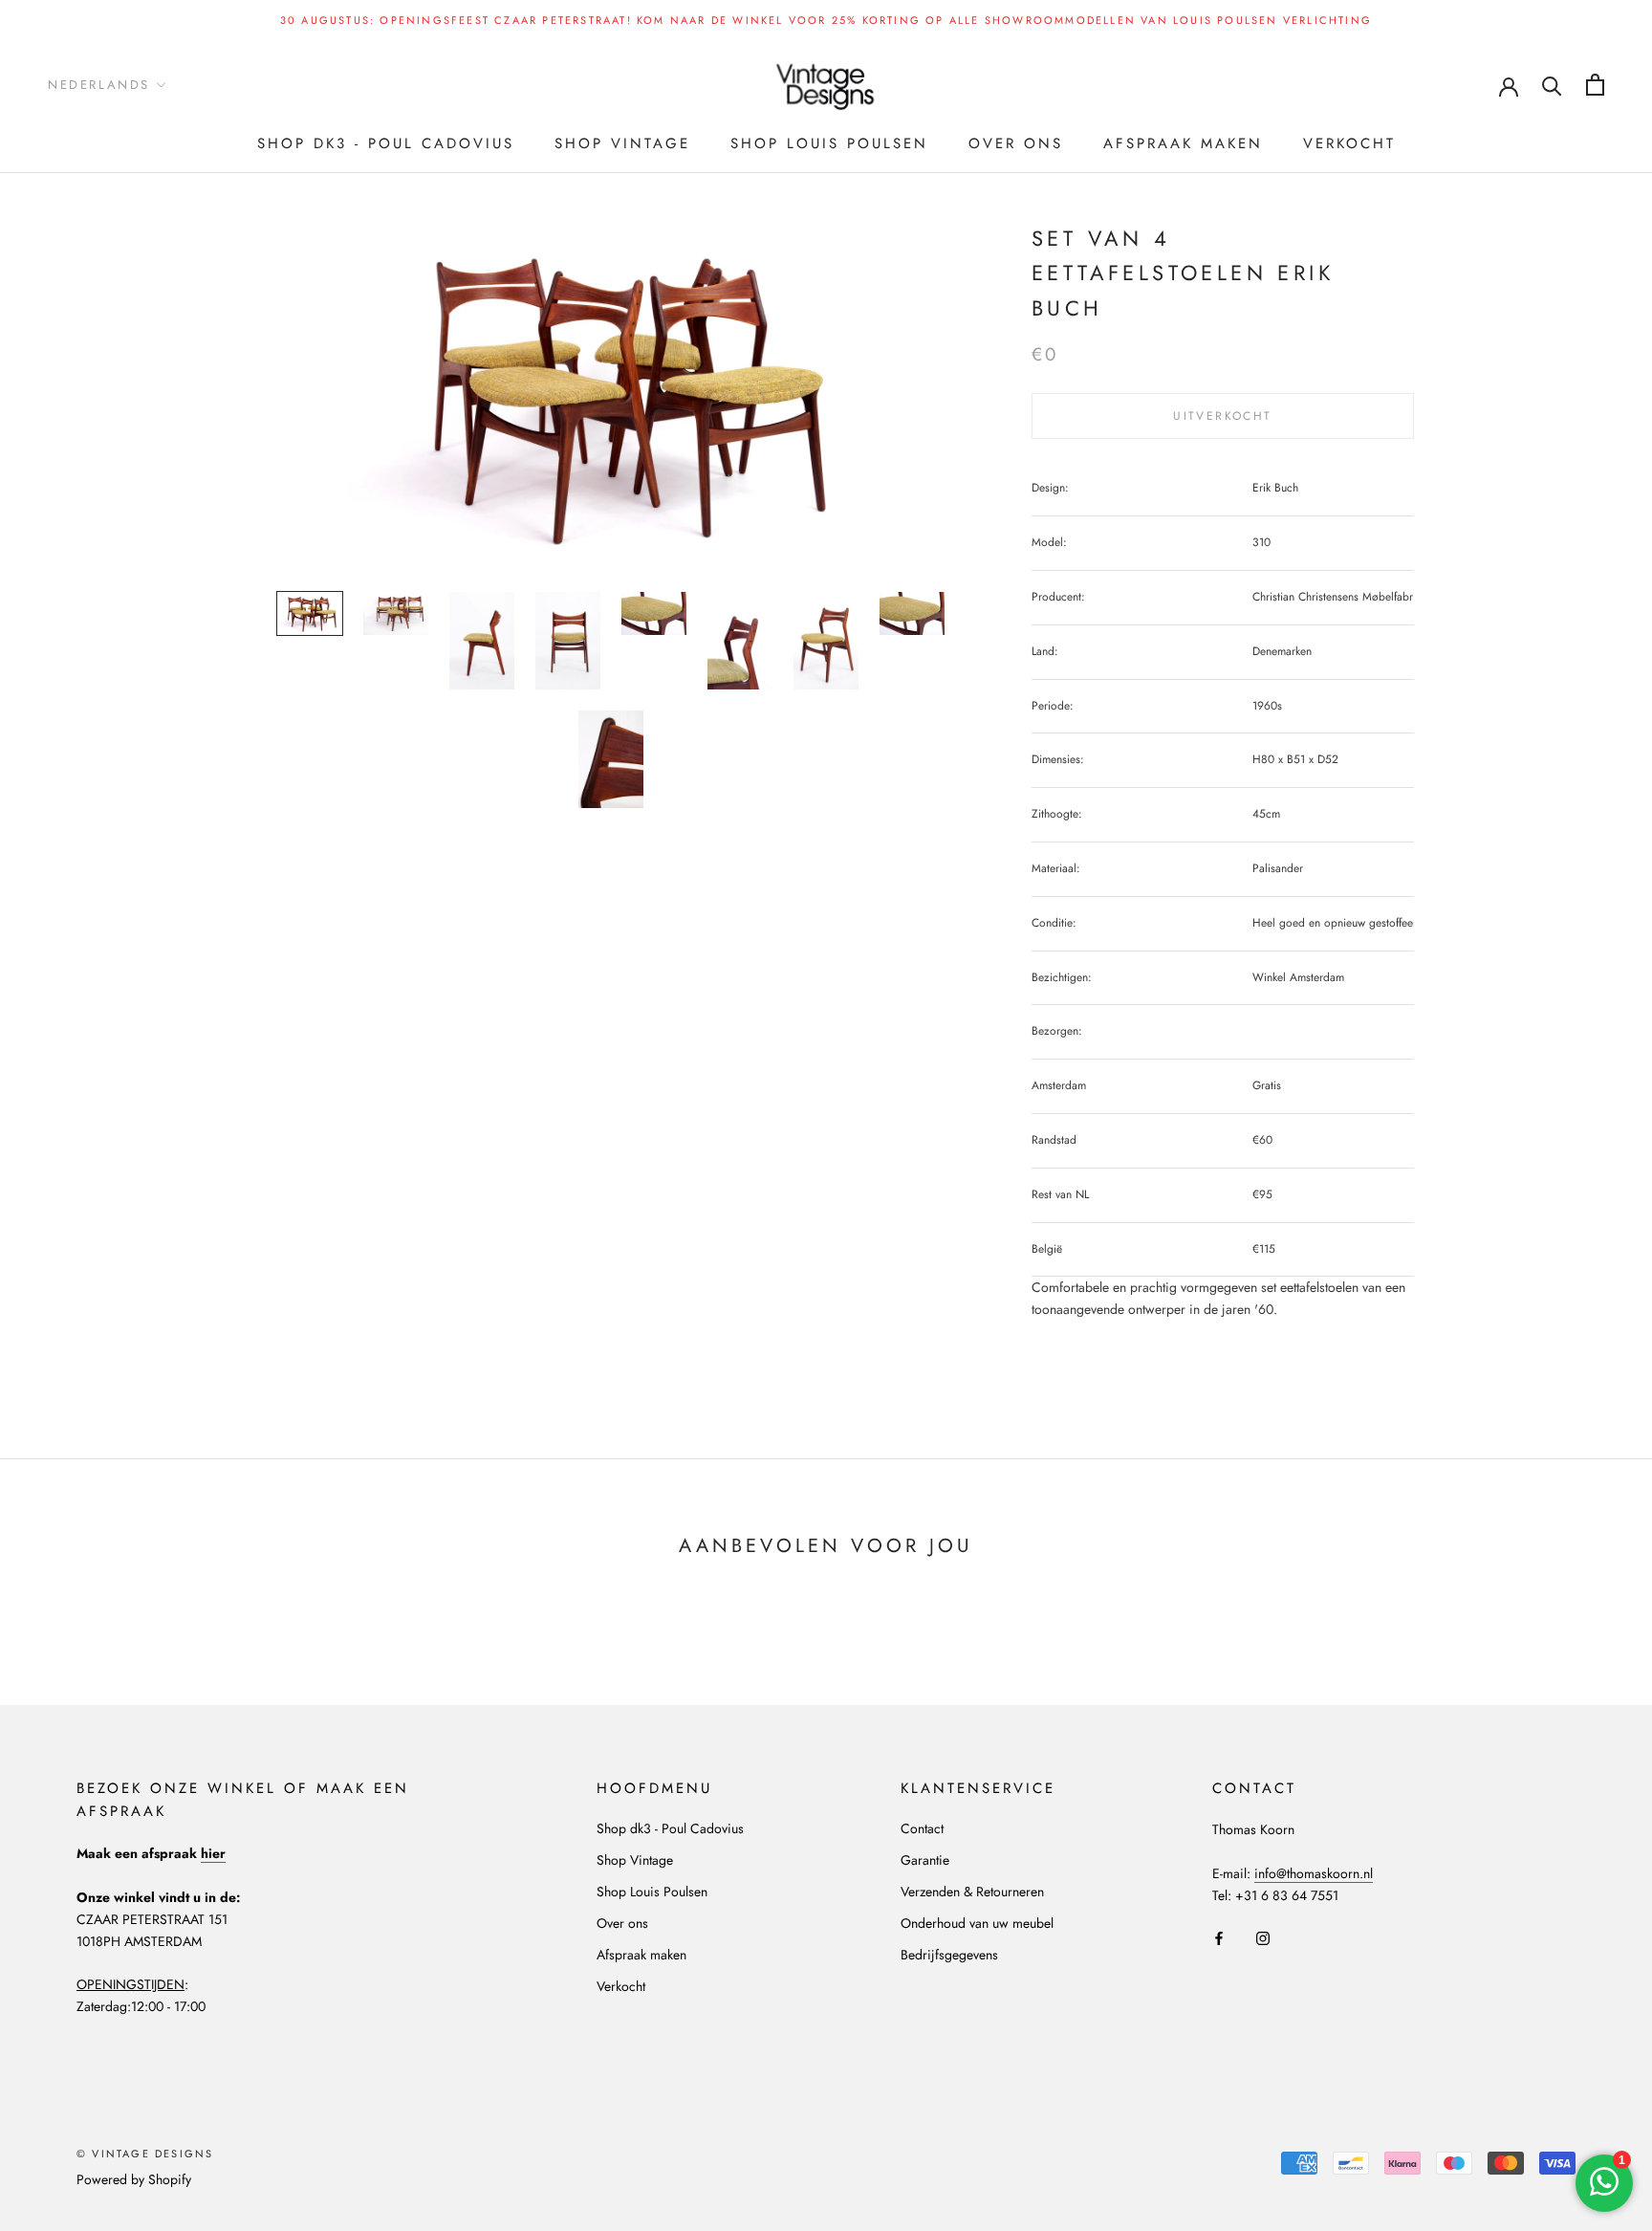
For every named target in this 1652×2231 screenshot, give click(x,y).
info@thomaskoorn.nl (1314, 1873)
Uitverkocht (1222, 416)
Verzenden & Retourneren (972, 1892)
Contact (922, 1828)
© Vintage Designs (145, 2154)
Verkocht (1349, 143)
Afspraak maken (1183, 143)
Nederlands (99, 85)
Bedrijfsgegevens (949, 1955)
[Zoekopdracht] (1552, 85)
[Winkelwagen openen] (1595, 85)
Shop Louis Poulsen (829, 143)
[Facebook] (1219, 1937)
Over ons (1016, 143)
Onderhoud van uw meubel (977, 1923)
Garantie (925, 1860)
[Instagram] (1263, 1937)
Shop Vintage (622, 143)
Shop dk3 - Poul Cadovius (386, 143)
